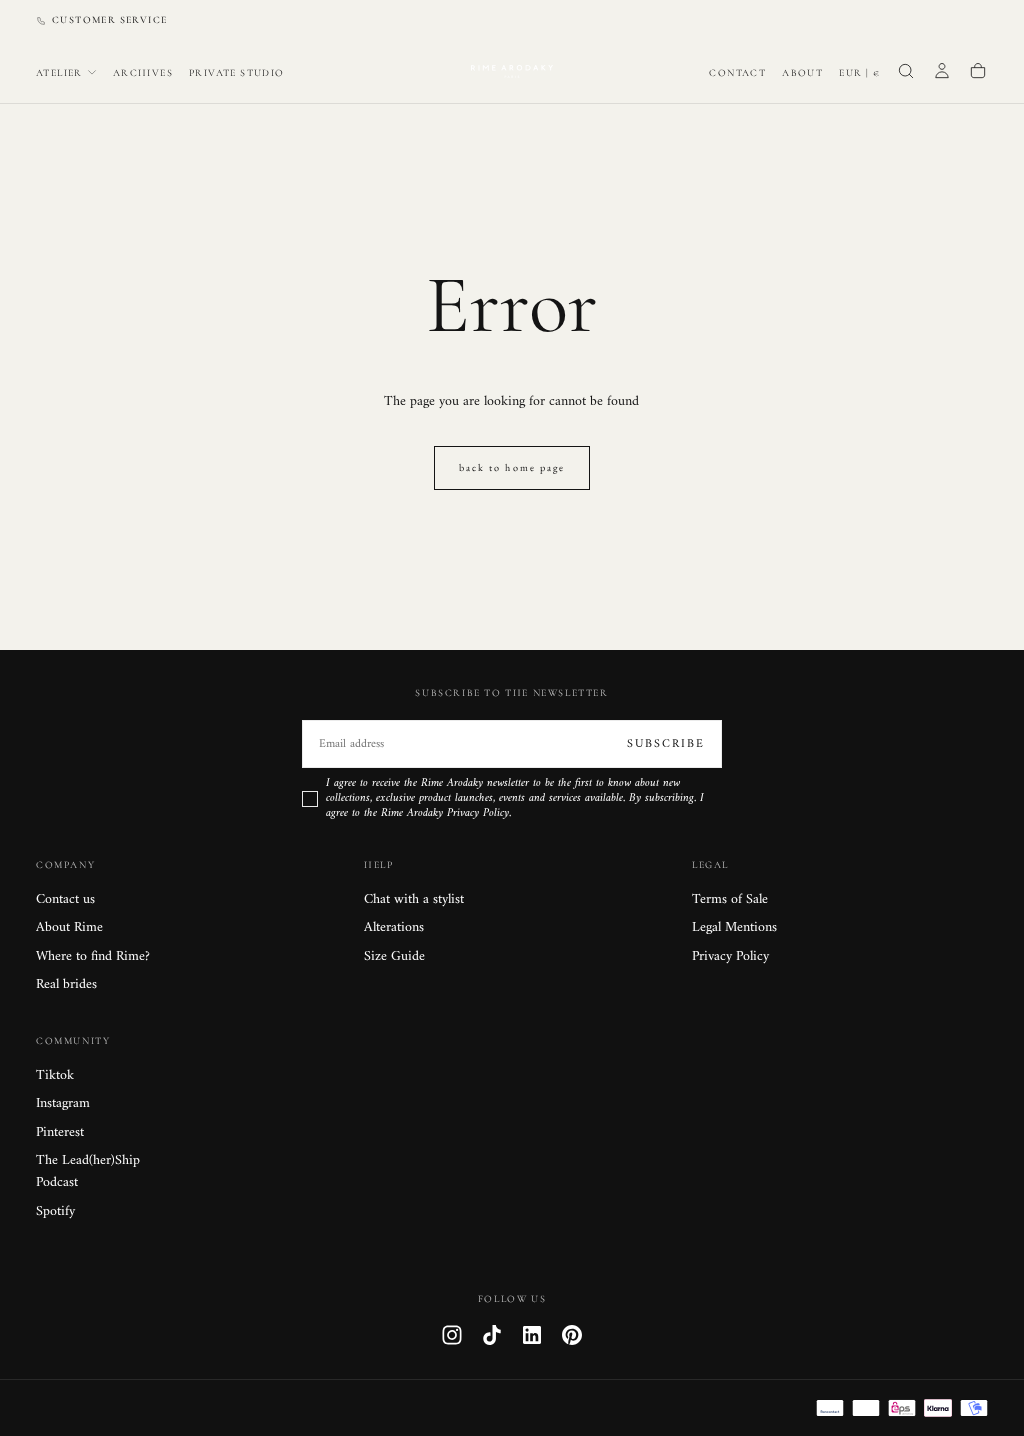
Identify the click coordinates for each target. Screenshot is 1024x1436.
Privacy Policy (730, 957)
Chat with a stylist (414, 900)
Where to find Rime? (93, 957)
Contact (737, 73)
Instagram (63, 1104)
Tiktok (55, 1076)
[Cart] (978, 73)
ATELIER (59, 73)
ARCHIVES (143, 73)
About (802, 73)
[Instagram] (452, 1335)
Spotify (55, 1212)
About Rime (69, 928)
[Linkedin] (532, 1335)
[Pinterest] (572, 1335)
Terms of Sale (730, 900)
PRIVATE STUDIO (237, 73)
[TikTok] (492, 1335)
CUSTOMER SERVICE (109, 20)
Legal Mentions (734, 928)
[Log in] (942, 73)
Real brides (66, 985)
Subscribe (666, 744)
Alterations (394, 928)
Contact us (65, 900)
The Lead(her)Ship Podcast (88, 1172)
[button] (859, 73)
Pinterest (60, 1133)
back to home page (512, 467)
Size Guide (394, 957)
